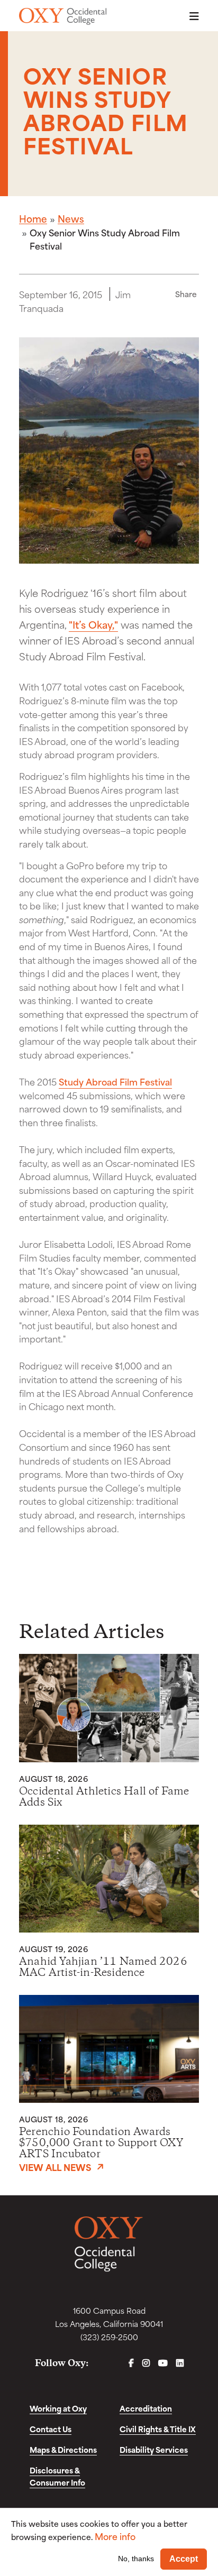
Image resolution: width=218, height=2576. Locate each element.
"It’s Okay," (93, 624)
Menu (191, 16)
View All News (55, 2167)
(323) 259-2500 (109, 2337)
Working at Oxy (58, 2408)
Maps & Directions (63, 2449)
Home (33, 218)
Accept (184, 2559)
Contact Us (51, 2429)
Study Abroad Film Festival (115, 1081)
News (71, 218)
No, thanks (136, 2559)
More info (115, 2536)
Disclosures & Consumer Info (57, 2476)
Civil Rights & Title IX (158, 2429)
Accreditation (146, 2408)
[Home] (63, 16)
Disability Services (154, 2449)
